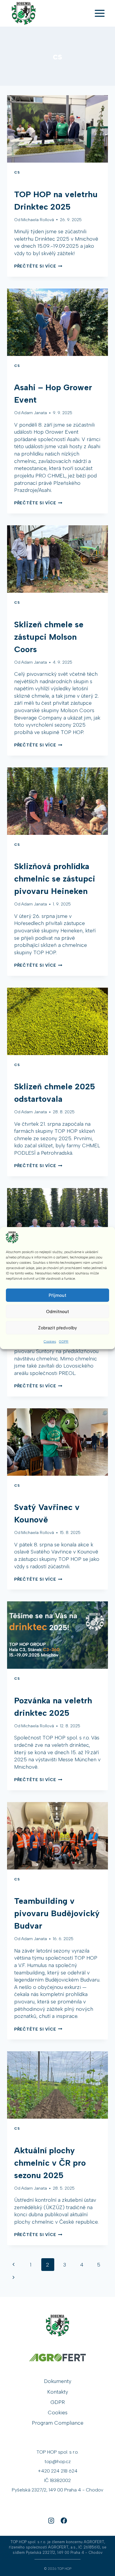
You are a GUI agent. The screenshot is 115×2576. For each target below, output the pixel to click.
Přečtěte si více (38, 266)
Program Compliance (58, 2423)
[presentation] (57, 129)
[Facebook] (64, 2520)
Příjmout (57, 1295)
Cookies (50, 1342)
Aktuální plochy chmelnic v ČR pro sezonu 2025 (50, 2163)
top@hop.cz (58, 2461)
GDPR (64, 1342)
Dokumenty (58, 2381)
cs (17, 172)
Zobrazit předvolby (57, 1328)
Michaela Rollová (38, 220)
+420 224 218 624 (58, 2471)
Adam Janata (34, 413)
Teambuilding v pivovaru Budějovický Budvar (57, 1913)
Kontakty (58, 2392)
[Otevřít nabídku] (100, 13)
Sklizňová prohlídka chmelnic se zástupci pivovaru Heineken (55, 879)
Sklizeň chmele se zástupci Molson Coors (49, 637)
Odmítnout (57, 1311)
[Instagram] (51, 2520)
